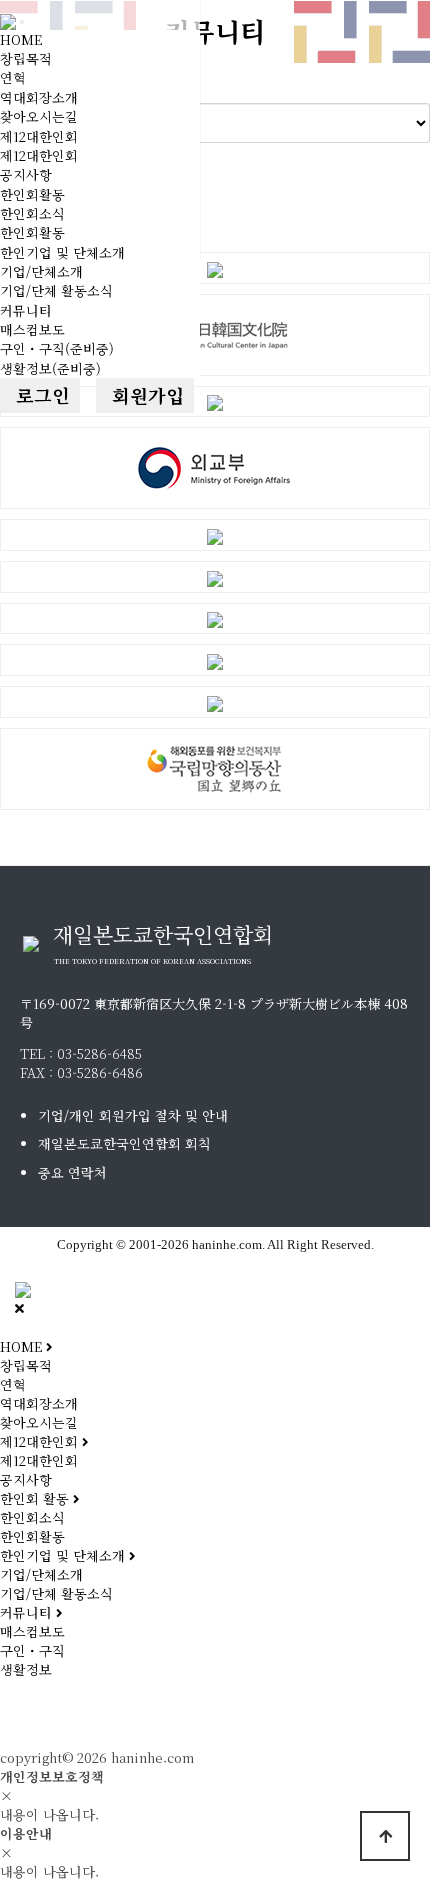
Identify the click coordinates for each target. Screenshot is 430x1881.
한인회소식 (32, 213)
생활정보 (26, 1669)
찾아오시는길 (39, 116)
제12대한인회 (39, 136)
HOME (21, 39)
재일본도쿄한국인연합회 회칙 (124, 1143)
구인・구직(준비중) (57, 348)
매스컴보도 (32, 329)
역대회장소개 (39, 97)
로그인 (40, 395)
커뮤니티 (26, 310)
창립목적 (26, 58)
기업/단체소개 (41, 271)
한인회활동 (32, 194)
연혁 (13, 77)
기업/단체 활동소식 (56, 290)
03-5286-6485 (99, 1053)
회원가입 (145, 395)
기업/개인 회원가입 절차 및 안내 (133, 1115)
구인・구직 (32, 1650)
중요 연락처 (72, 1172)
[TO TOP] (385, 1836)
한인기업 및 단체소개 (62, 252)
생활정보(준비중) (50, 368)
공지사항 (26, 174)
